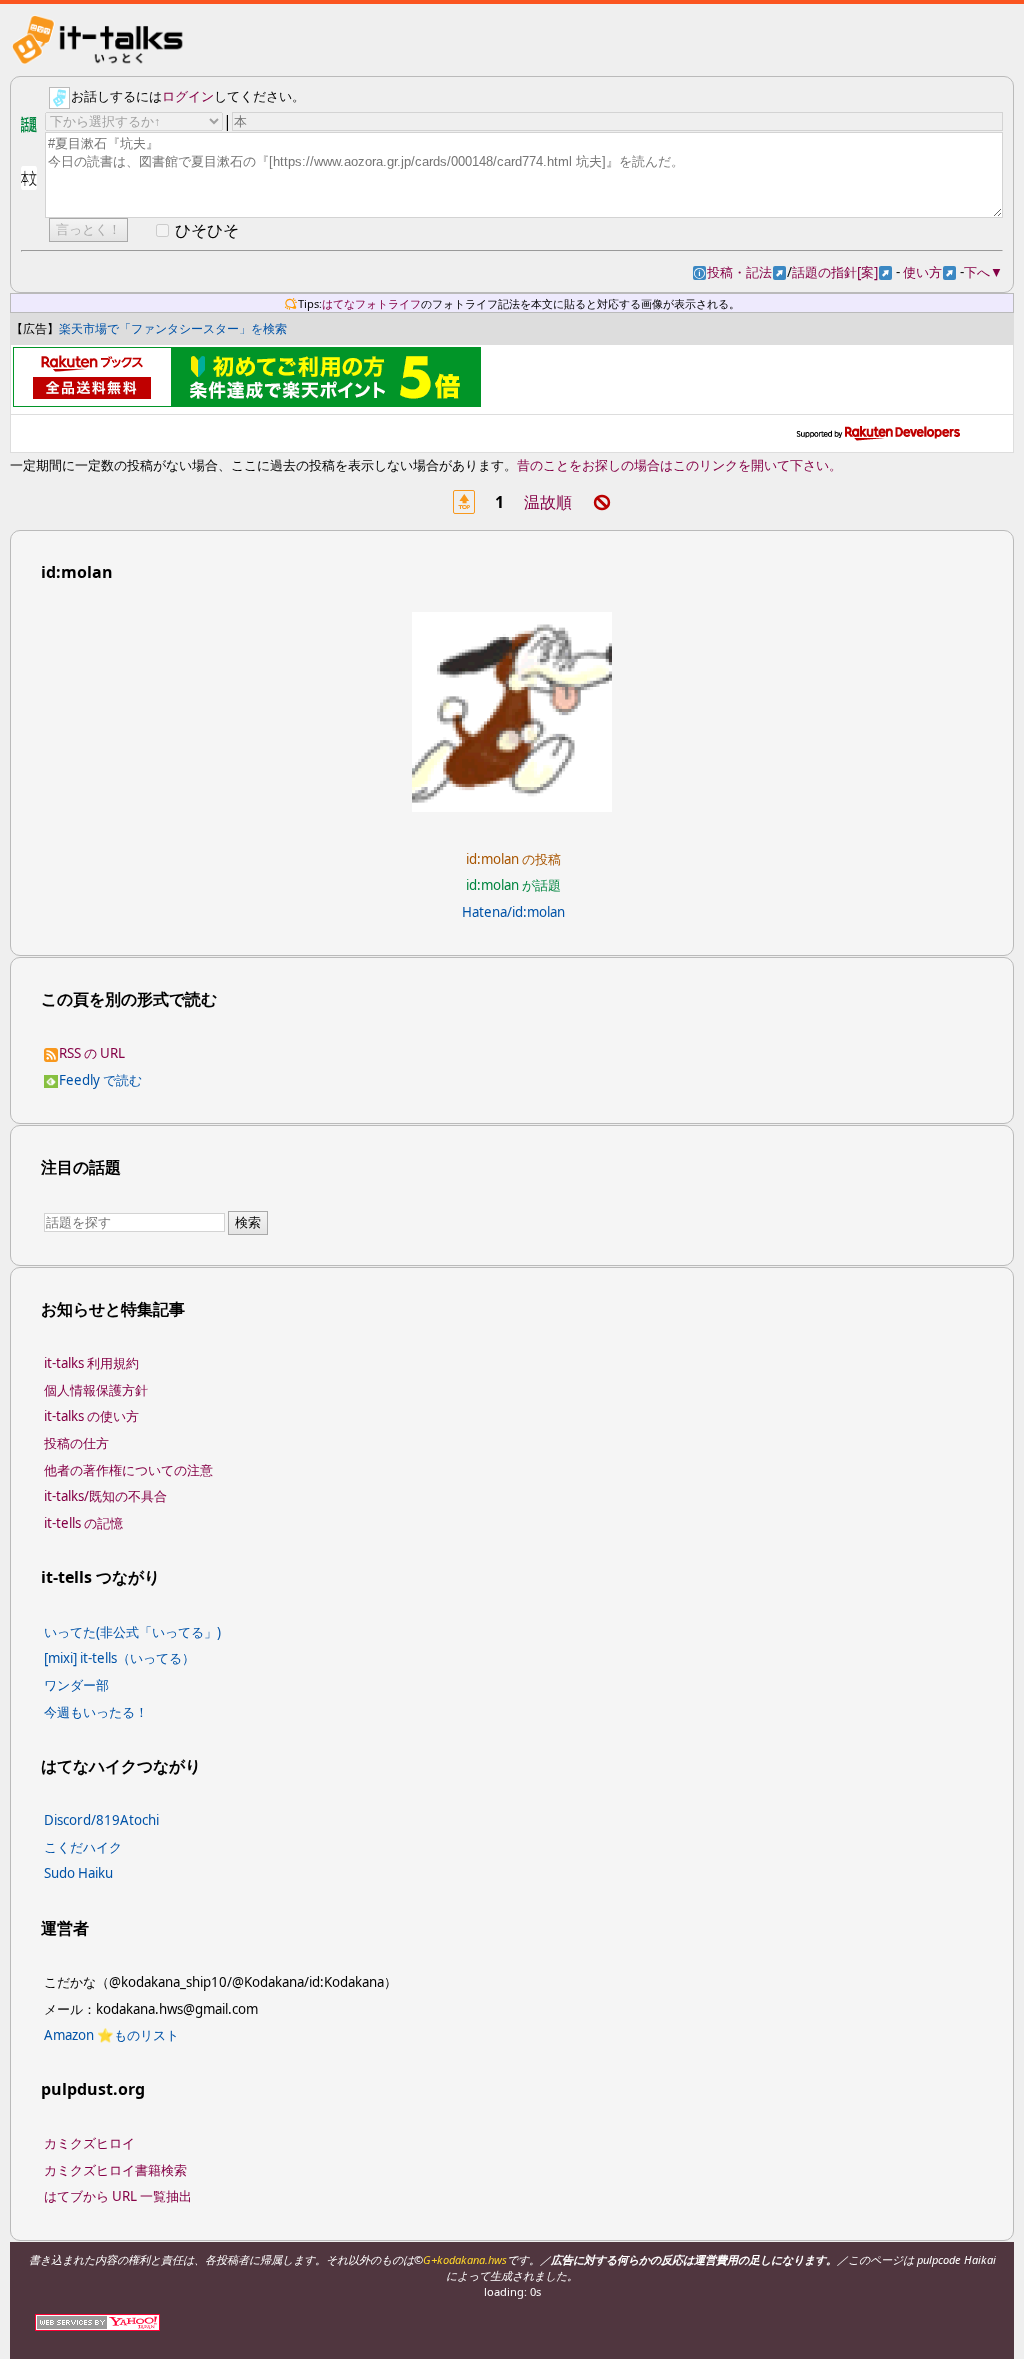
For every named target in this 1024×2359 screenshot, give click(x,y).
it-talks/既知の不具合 (105, 1496)
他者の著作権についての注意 (128, 1470)
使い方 (929, 272)
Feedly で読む (100, 1080)
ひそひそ (207, 230)
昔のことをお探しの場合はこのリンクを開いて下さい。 (679, 465)
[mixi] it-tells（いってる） (119, 1658)
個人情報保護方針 (96, 1390)
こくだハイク (83, 1847)
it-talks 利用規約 (91, 1363)
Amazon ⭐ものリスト (111, 2035)
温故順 (548, 502)
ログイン (188, 97)
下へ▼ (983, 272)
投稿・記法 (746, 272)
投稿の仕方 (76, 1443)
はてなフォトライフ (371, 303)
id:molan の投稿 (513, 859)
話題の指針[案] (842, 272)
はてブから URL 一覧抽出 (118, 2196)
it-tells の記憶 (83, 1523)
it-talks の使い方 (91, 1416)
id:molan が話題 (513, 885)
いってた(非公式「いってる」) (132, 1632)
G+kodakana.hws (465, 2259)
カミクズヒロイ (89, 2143)
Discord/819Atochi (101, 1820)
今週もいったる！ (96, 1712)
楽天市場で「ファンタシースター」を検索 (173, 328)
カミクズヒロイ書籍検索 (115, 2170)
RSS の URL (91, 1053)
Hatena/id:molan (513, 912)
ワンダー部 (76, 1685)
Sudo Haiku (78, 1873)
